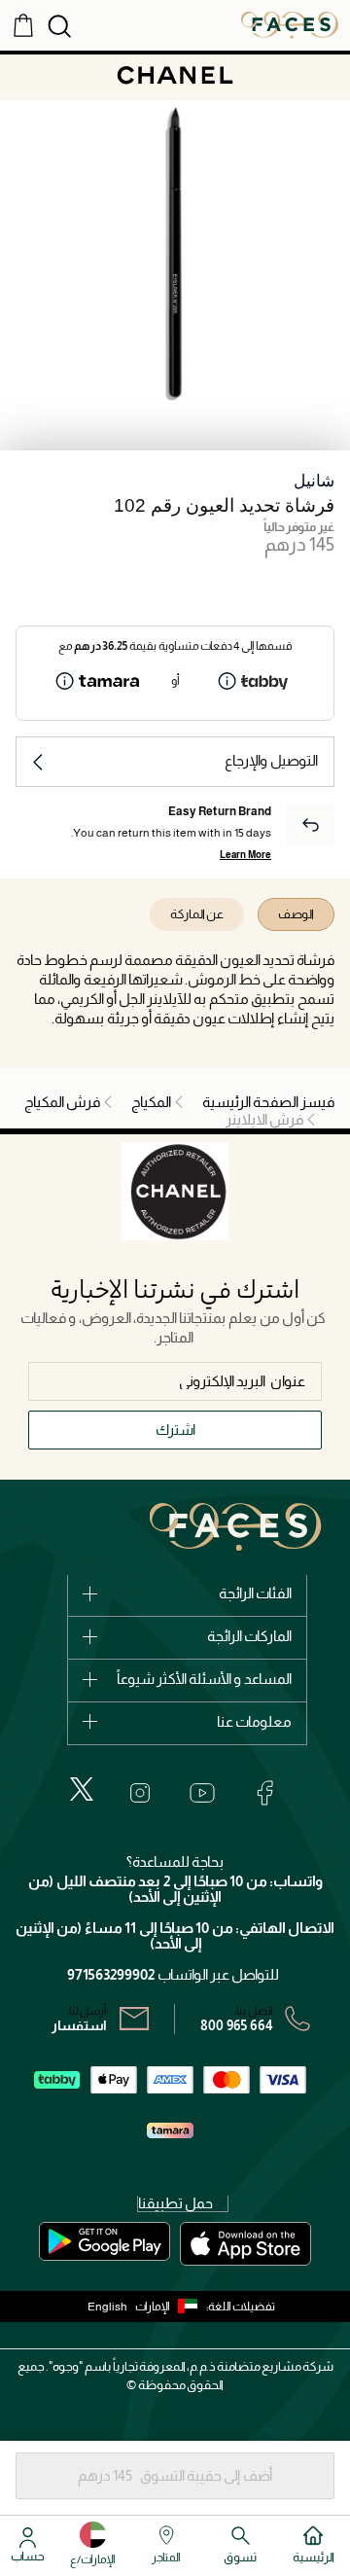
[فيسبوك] (264, 1793)
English (107, 2307)
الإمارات (153, 2307)
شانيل (314, 481)
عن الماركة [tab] (197, 914)
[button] (171, 2307)
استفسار (79, 2025)
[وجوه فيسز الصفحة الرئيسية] (290, 24)
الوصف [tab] (296, 914)
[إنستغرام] (140, 1793)
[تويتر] (82, 1789)
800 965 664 (237, 2025)
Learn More (245, 855)
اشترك (175, 1430)
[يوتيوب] (202, 1793)
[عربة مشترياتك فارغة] (23, 24)
